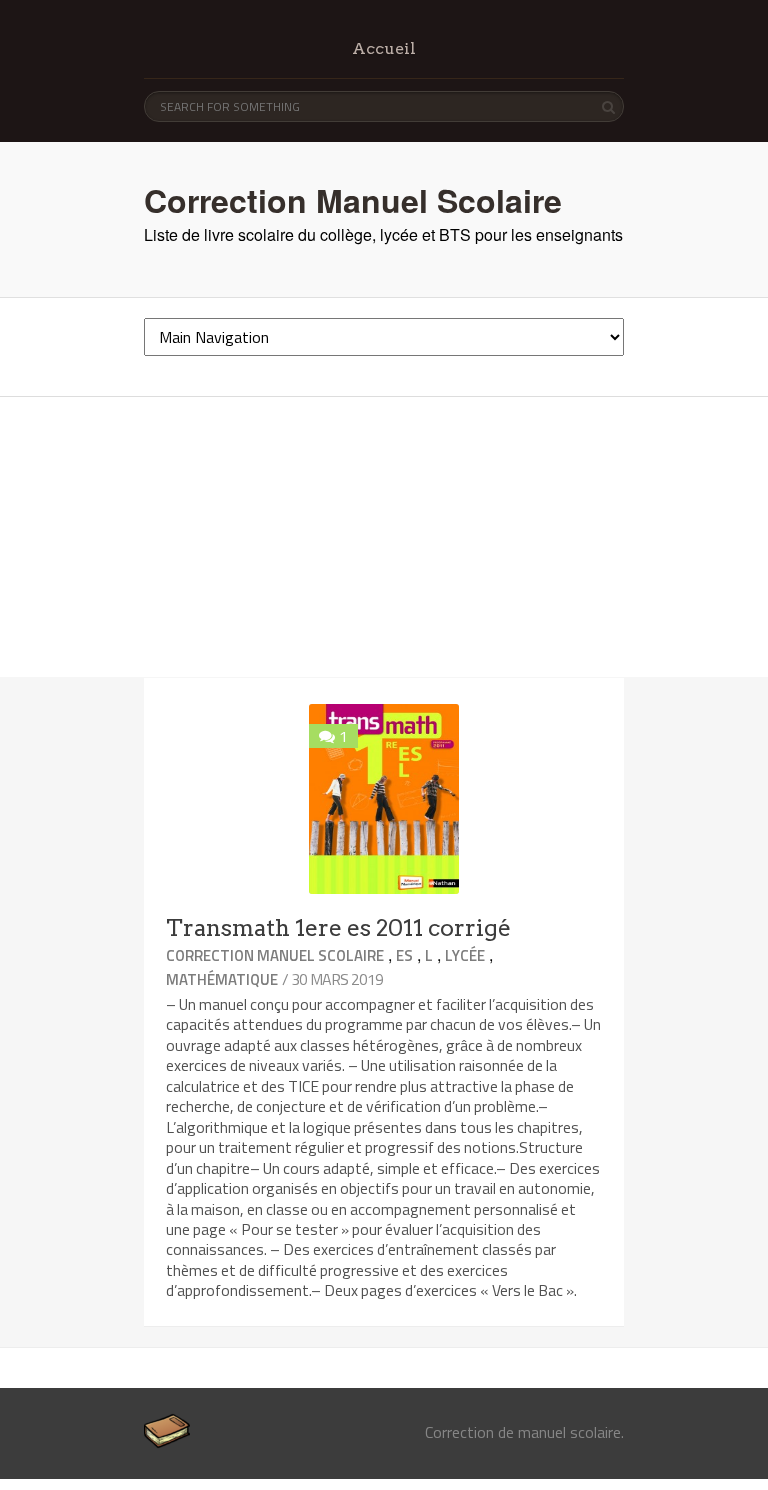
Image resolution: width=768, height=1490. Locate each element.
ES (404, 955)
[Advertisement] (384, 537)
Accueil (384, 48)
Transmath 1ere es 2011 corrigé (338, 928)
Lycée (465, 955)
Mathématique (222, 979)
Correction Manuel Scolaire (353, 200)
